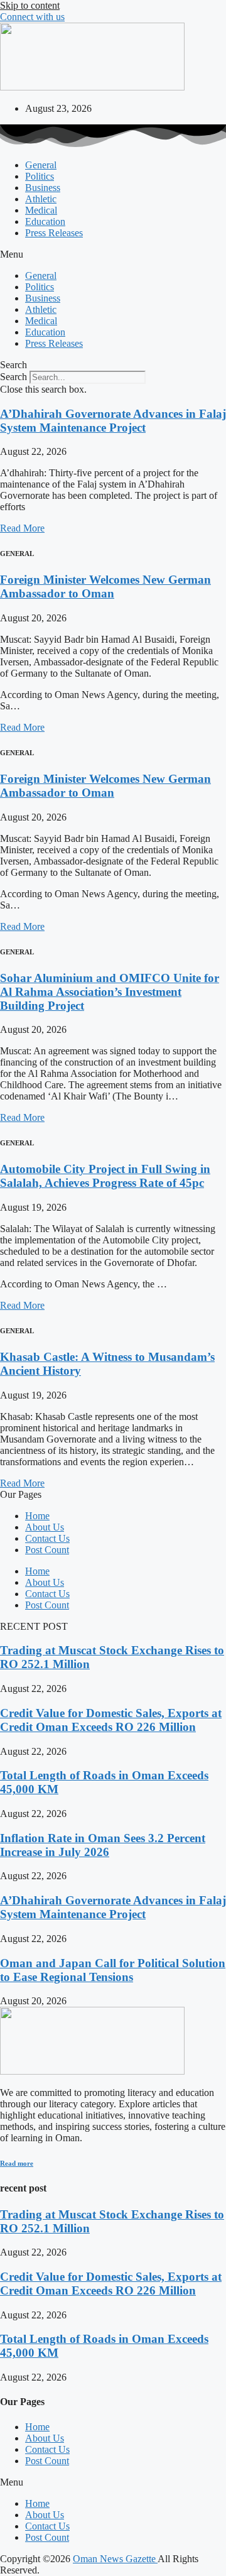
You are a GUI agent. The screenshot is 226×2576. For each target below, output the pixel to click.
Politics (40, 176)
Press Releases (54, 233)
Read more (17, 2163)
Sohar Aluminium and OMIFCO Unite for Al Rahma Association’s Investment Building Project (110, 992)
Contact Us (47, 1538)
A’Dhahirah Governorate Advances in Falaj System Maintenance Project (113, 421)
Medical (41, 210)
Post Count (47, 1550)
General (41, 165)
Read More (22, 528)
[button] (113, 254)
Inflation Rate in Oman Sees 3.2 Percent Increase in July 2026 (103, 1845)
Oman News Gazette (115, 2559)
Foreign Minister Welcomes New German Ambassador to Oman (105, 587)
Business (43, 188)
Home (37, 1516)
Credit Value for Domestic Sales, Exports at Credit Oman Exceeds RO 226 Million (111, 1720)
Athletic (41, 199)
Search (13, 377)
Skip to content (30, 5)
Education (45, 221)
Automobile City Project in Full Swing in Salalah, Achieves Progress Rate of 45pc (105, 1176)
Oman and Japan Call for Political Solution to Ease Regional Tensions (113, 1970)
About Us (45, 1527)
